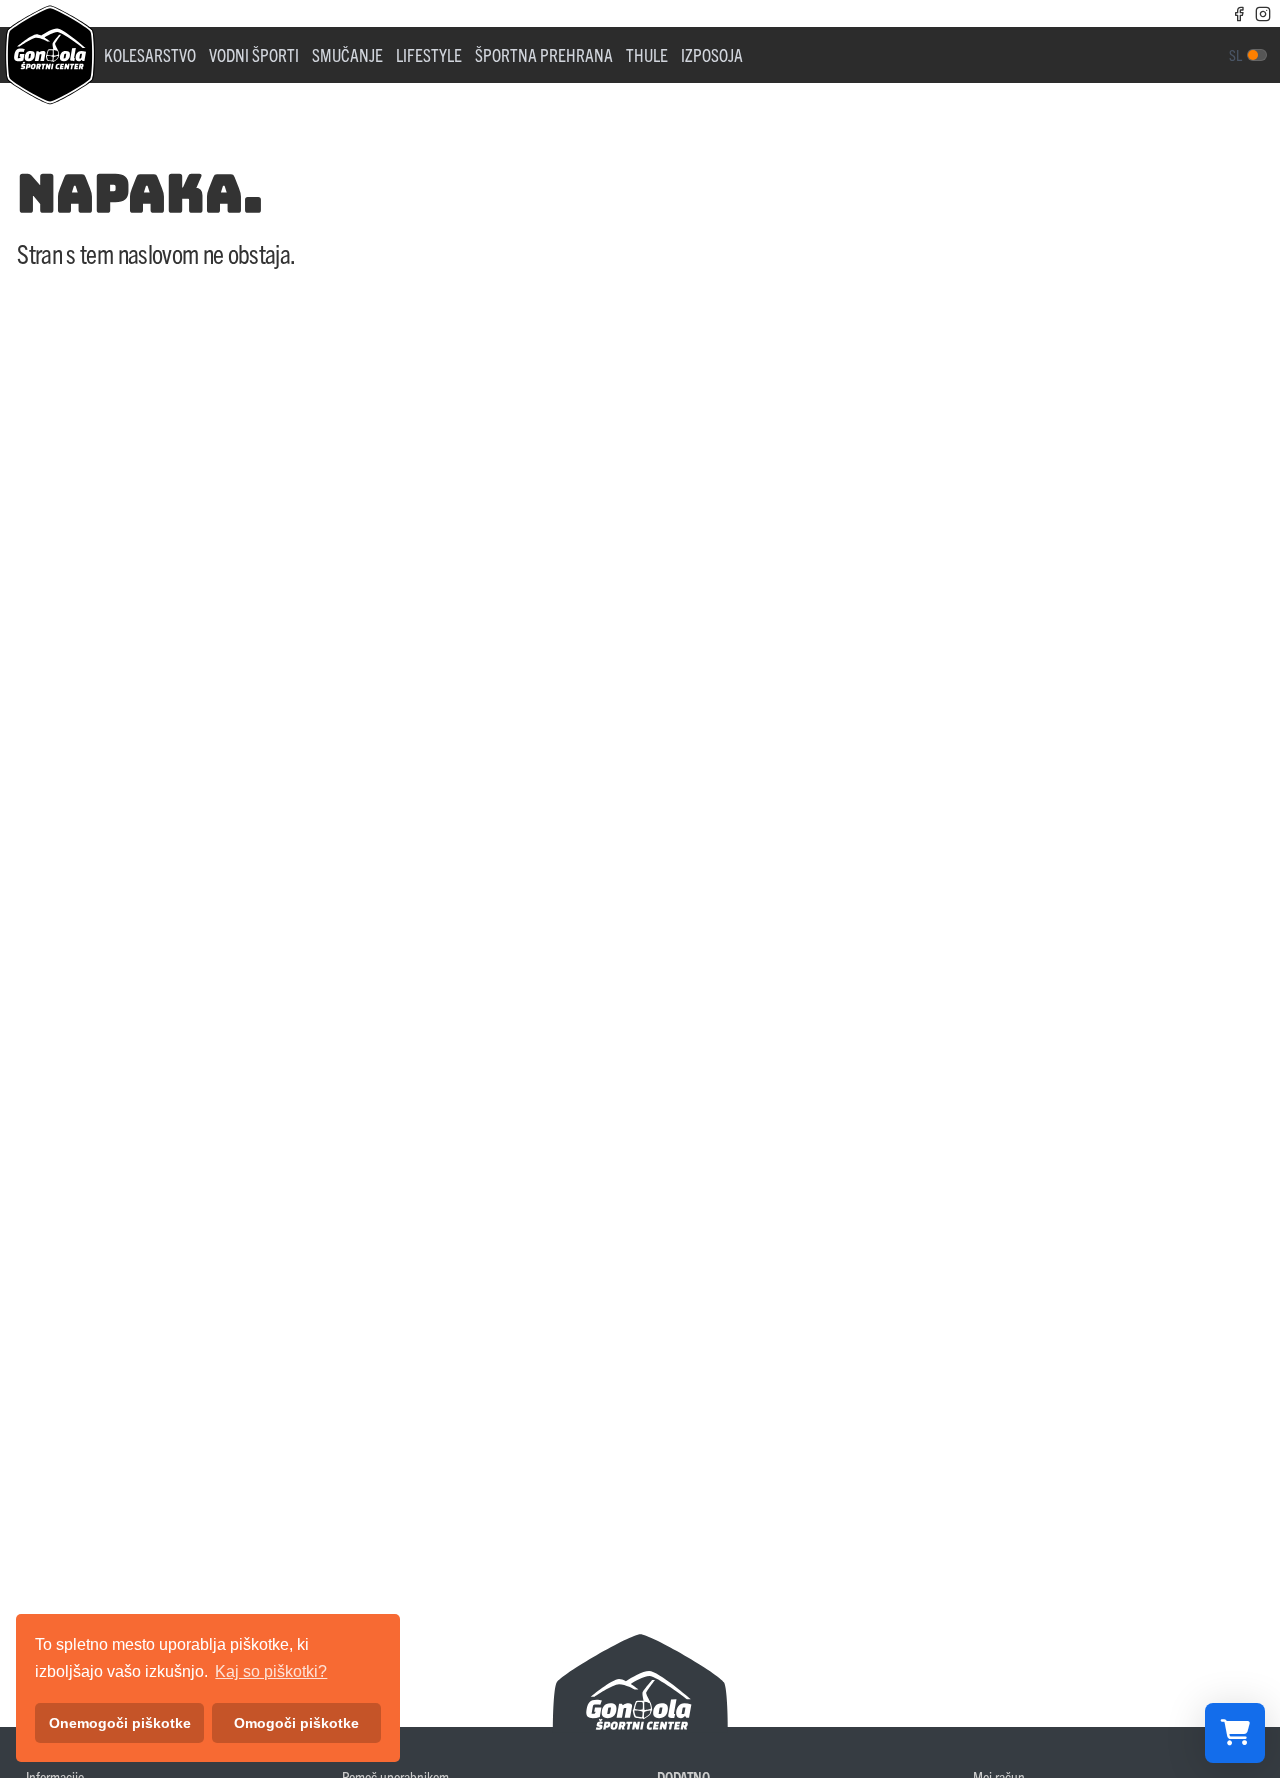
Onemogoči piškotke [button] (120, 1723)
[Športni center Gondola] (50, 55)
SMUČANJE (347, 54)
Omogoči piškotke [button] (296, 1723)
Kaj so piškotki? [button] (271, 1671)
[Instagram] (1263, 12)
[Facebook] (1239, 12)
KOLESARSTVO (150, 54)
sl (1235, 54)
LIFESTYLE (429, 54)
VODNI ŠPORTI (254, 54)
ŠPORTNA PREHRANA (544, 54)
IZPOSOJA (712, 54)
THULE (647, 54)
